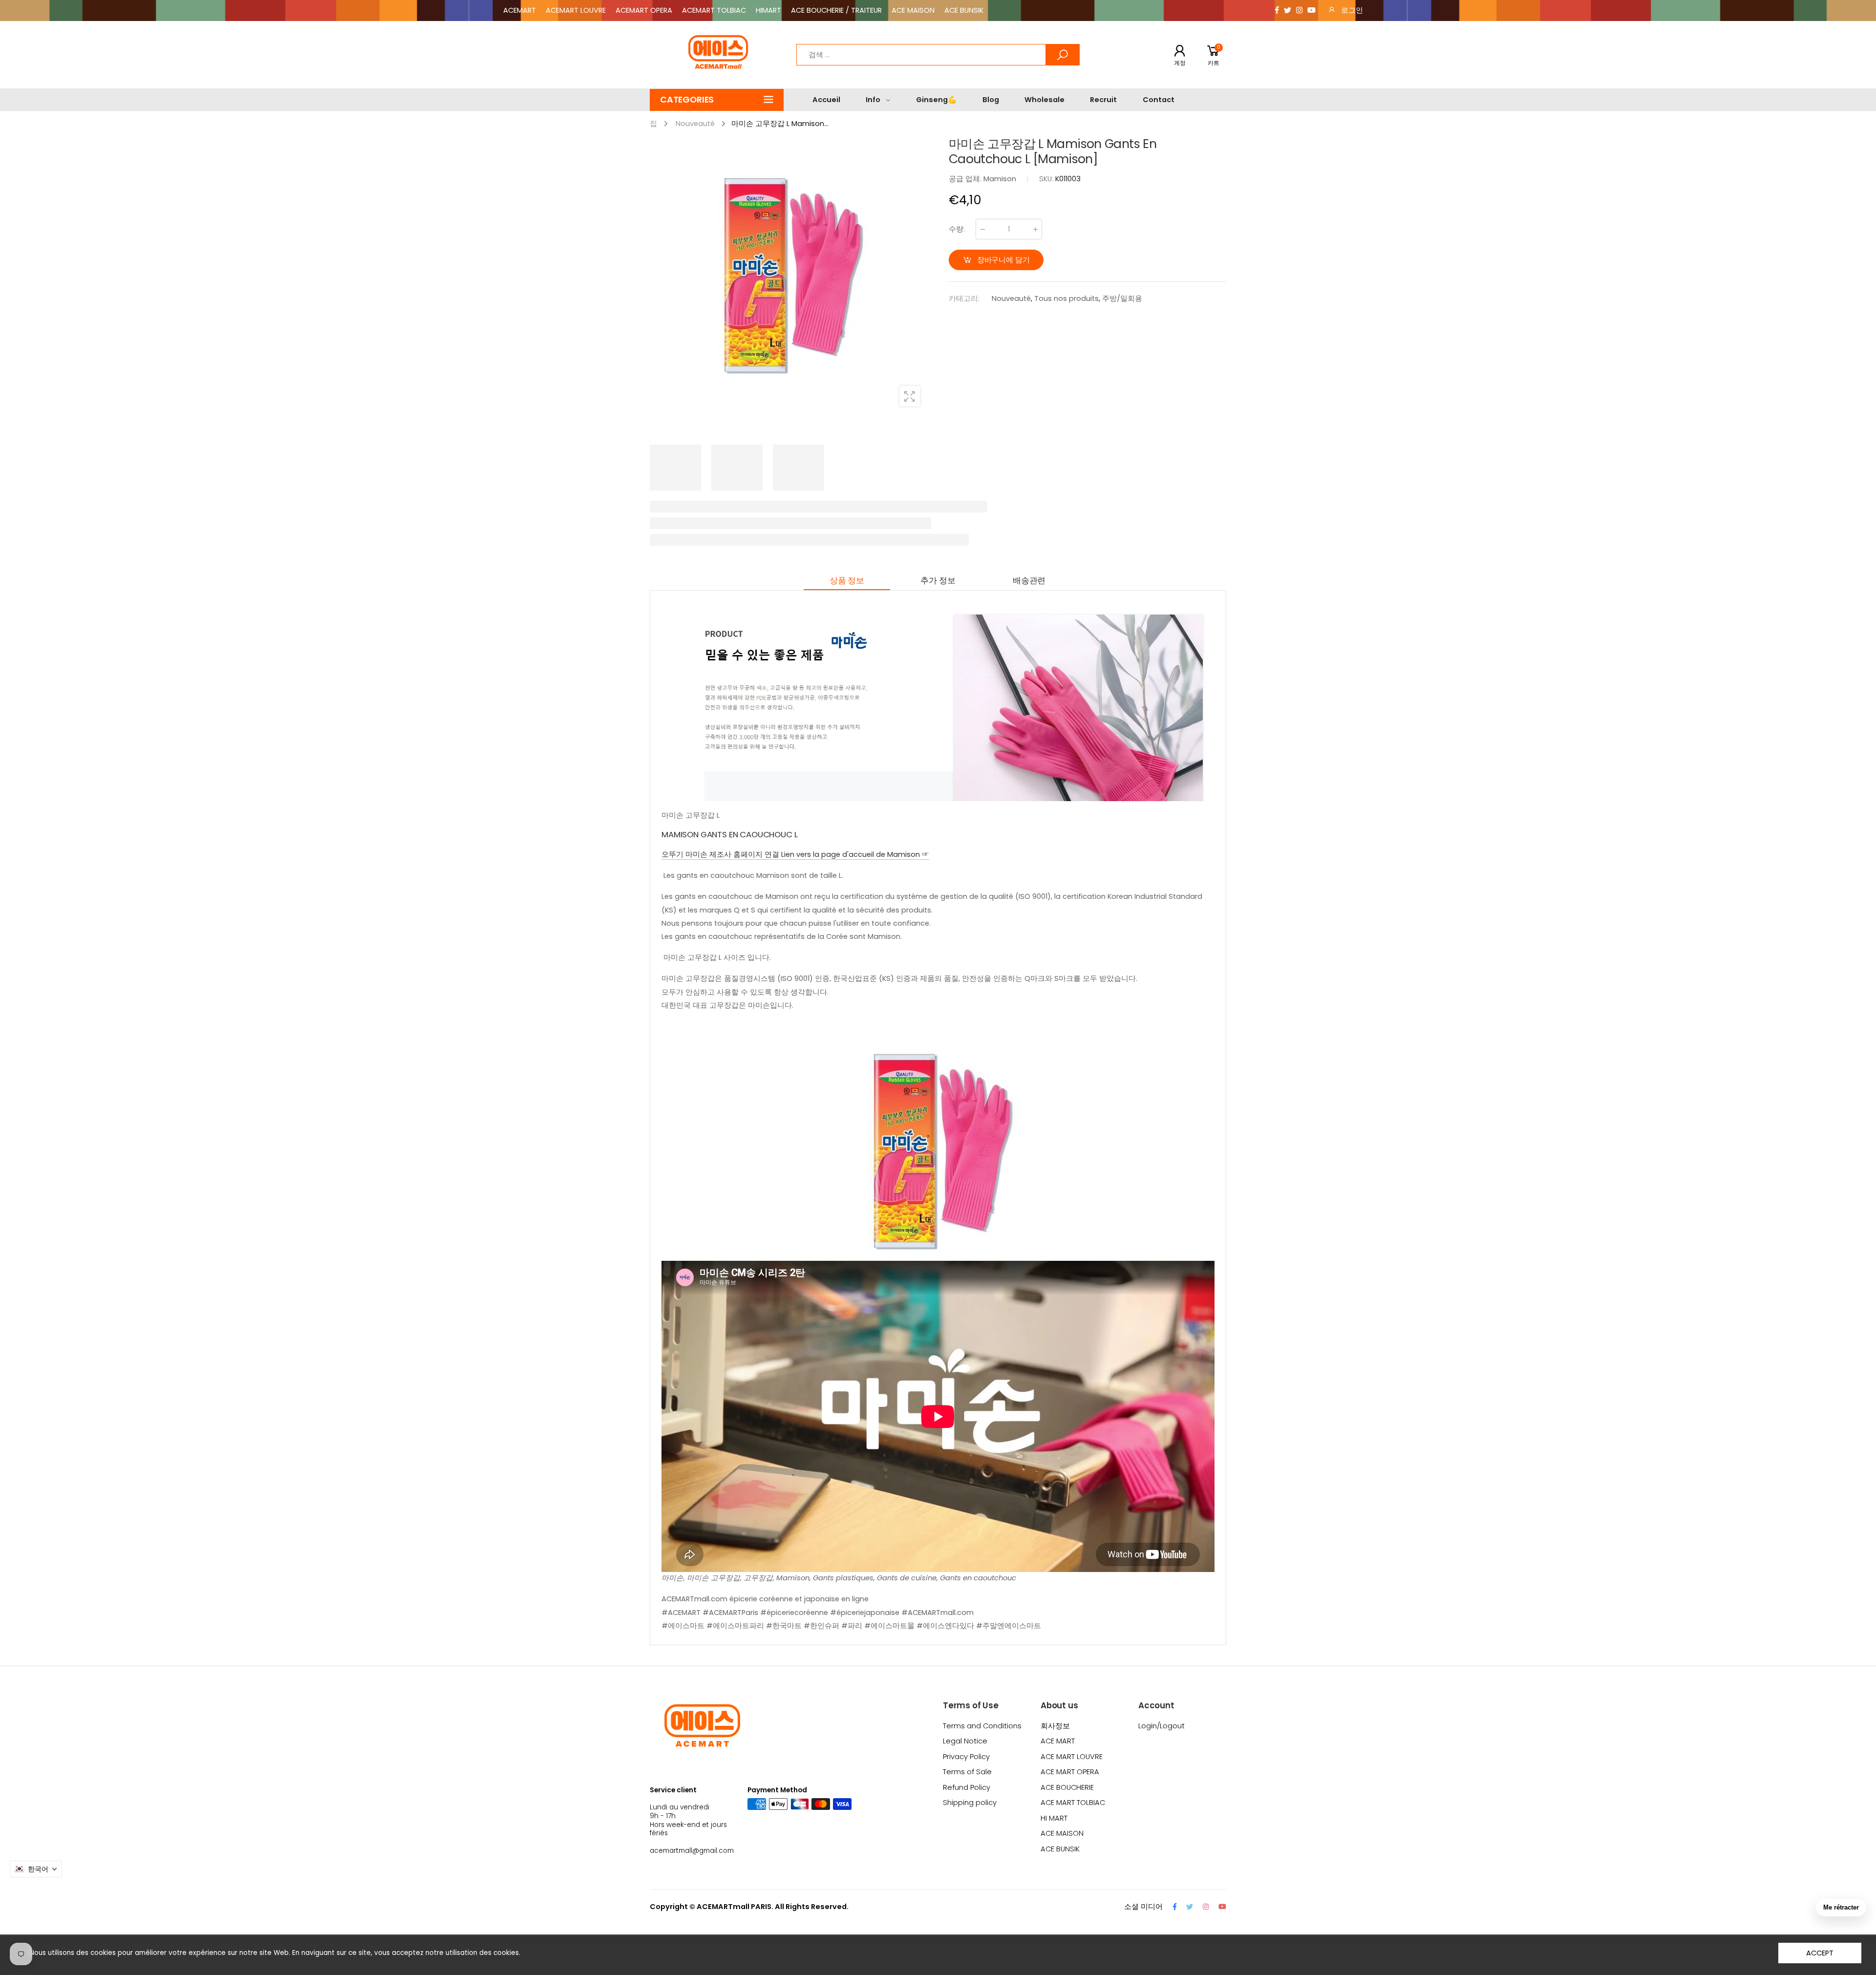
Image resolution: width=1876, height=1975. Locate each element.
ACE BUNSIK (964, 10)
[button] (717, 100)
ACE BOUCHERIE (1067, 1787)
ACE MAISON (913, 10)
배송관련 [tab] (1029, 580)
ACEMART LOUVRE (576, 10)
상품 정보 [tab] (847, 580)
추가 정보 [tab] (938, 580)
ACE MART (1058, 1741)
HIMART (768, 10)
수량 (957, 229)
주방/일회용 (1122, 298)
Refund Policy (967, 1787)
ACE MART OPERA (1070, 1772)
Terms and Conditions (982, 1726)
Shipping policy (970, 1803)
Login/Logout (1162, 1726)
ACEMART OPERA (644, 10)
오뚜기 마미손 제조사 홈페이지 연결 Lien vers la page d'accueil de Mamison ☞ (795, 854)
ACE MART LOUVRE (1072, 1757)
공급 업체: (966, 179)
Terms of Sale (967, 1772)
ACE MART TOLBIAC (1073, 1803)
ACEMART (520, 10)
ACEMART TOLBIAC (714, 10)
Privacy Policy (966, 1757)
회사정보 (1055, 1726)
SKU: (1047, 179)
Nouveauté (1011, 298)
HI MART (1054, 1818)
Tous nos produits (1066, 298)
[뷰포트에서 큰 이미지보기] (910, 396)
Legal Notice (965, 1741)
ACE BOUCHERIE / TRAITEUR (836, 10)
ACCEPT (1820, 1953)
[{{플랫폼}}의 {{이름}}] (1277, 11)
